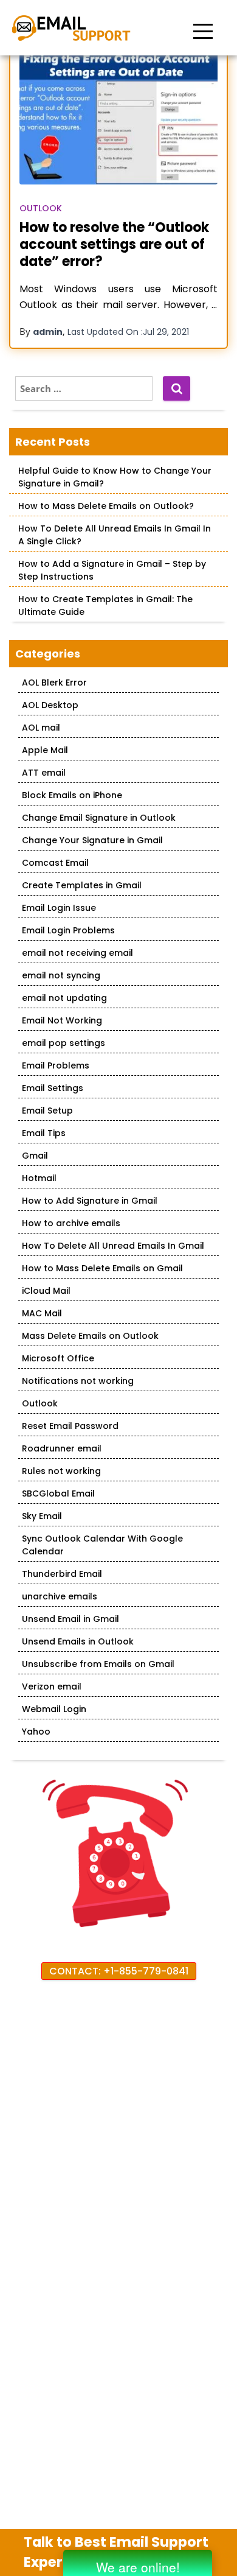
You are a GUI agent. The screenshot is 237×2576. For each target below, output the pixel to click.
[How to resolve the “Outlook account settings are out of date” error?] (118, 118)
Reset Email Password (70, 1426)
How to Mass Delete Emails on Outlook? (106, 506)
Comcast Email (55, 863)
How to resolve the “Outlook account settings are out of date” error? (114, 244)
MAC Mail (42, 1313)
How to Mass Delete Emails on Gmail (102, 1268)
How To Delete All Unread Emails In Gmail (113, 1246)
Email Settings (53, 1088)
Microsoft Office (58, 1358)
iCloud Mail (46, 1291)
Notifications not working (78, 1381)
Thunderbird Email (62, 1574)
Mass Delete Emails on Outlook (90, 1336)
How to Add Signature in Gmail (90, 1201)
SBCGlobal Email (58, 1493)
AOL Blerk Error (54, 683)
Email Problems (56, 1065)
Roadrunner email (62, 1448)
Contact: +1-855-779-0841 (119, 1971)
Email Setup (47, 1111)
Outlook (41, 208)
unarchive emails (60, 1596)
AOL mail (41, 728)
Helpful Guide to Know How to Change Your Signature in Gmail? (115, 477)
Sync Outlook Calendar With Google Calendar (102, 1545)
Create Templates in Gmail (82, 885)
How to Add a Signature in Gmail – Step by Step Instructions (112, 570)
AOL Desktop (50, 705)
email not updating (64, 998)
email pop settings (64, 1043)
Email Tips (44, 1133)
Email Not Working (62, 1020)
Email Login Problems (68, 930)
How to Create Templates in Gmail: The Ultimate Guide (105, 605)
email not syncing (61, 975)
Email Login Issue (59, 908)
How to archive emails (71, 1223)
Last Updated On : (128, 332)
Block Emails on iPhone (72, 795)
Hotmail (39, 1178)
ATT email (44, 773)
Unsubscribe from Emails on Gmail (98, 1664)
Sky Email (42, 1516)
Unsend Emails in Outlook (78, 1641)
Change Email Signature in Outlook (99, 818)
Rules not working (61, 1471)
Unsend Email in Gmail (70, 1619)
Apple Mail (45, 750)
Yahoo (36, 1732)
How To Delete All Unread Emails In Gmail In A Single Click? (115, 535)
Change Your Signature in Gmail (92, 840)
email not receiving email (77, 953)
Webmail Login (54, 1709)
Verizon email (52, 1686)
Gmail (35, 1156)
